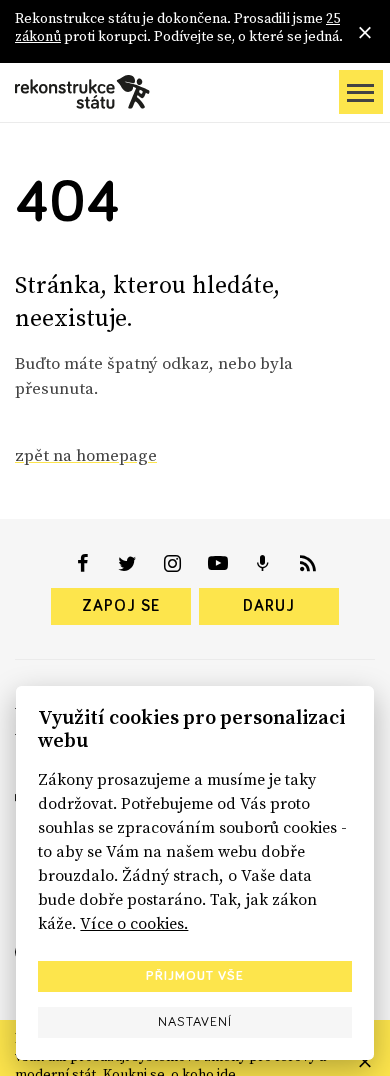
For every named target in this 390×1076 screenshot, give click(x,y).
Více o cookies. (134, 923)
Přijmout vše (195, 976)
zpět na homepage (86, 455)
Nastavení (195, 1022)
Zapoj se (121, 606)
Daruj (269, 606)
